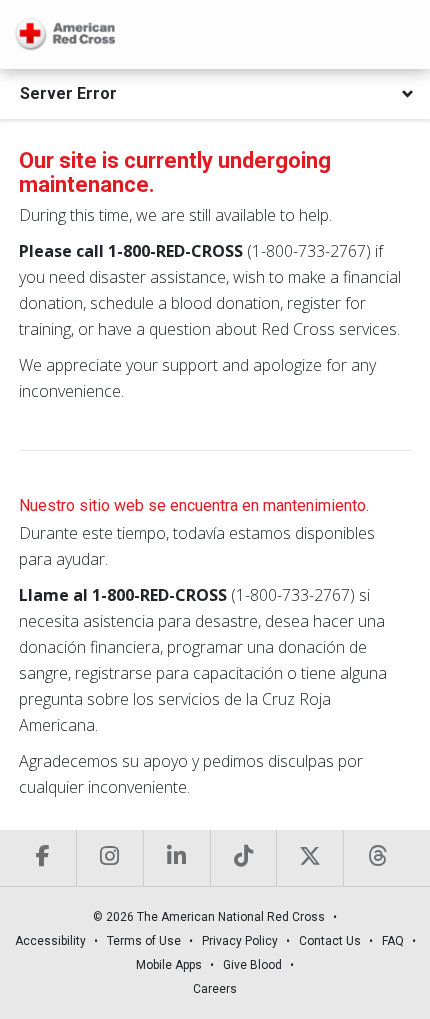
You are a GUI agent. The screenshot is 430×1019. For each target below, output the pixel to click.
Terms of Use (144, 941)
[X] (309, 858)
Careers (215, 989)
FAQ (393, 941)
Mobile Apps (169, 965)
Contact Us (330, 941)
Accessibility (50, 941)
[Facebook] (43, 858)
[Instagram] (109, 858)
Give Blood (252, 965)
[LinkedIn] (176, 858)
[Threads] (376, 858)
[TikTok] (243, 858)
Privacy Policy (240, 941)
